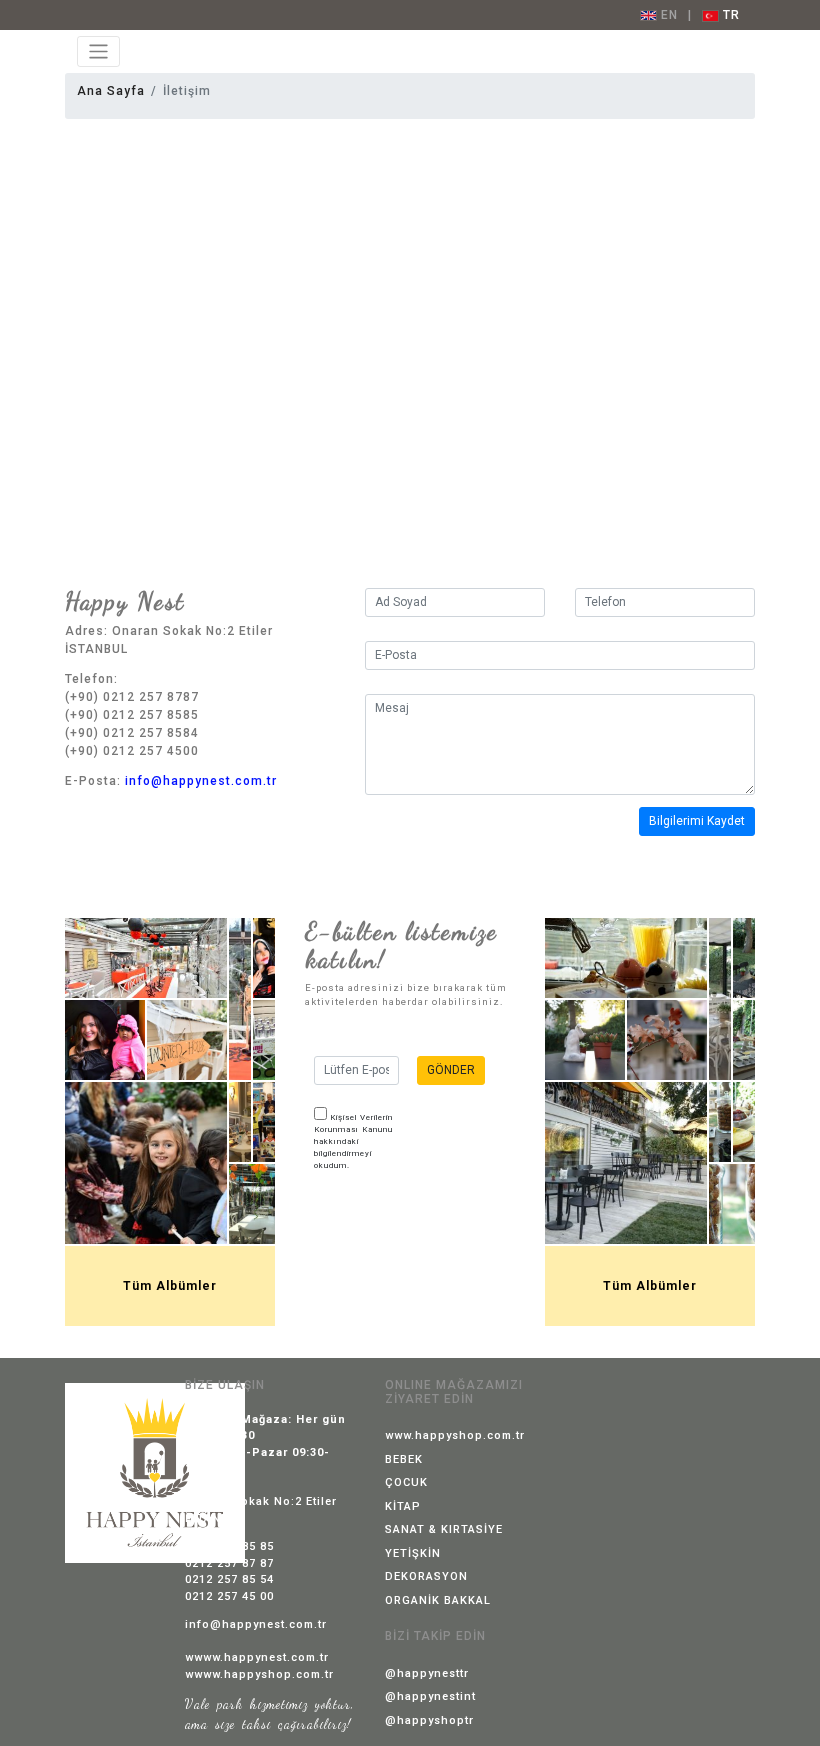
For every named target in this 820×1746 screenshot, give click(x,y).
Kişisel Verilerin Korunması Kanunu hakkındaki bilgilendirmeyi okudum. (353, 1141)
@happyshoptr (429, 1720)
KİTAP (403, 1506)
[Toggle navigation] (98, 51)
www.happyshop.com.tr (455, 1435)
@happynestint (430, 1696)
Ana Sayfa (111, 91)
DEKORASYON (426, 1576)
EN (667, 15)
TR (729, 15)
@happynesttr (427, 1673)
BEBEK (404, 1459)
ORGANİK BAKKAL (438, 1600)
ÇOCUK (406, 1482)
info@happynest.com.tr (201, 781)
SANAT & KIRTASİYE (444, 1529)
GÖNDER (451, 1070)
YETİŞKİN (413, 1553)
